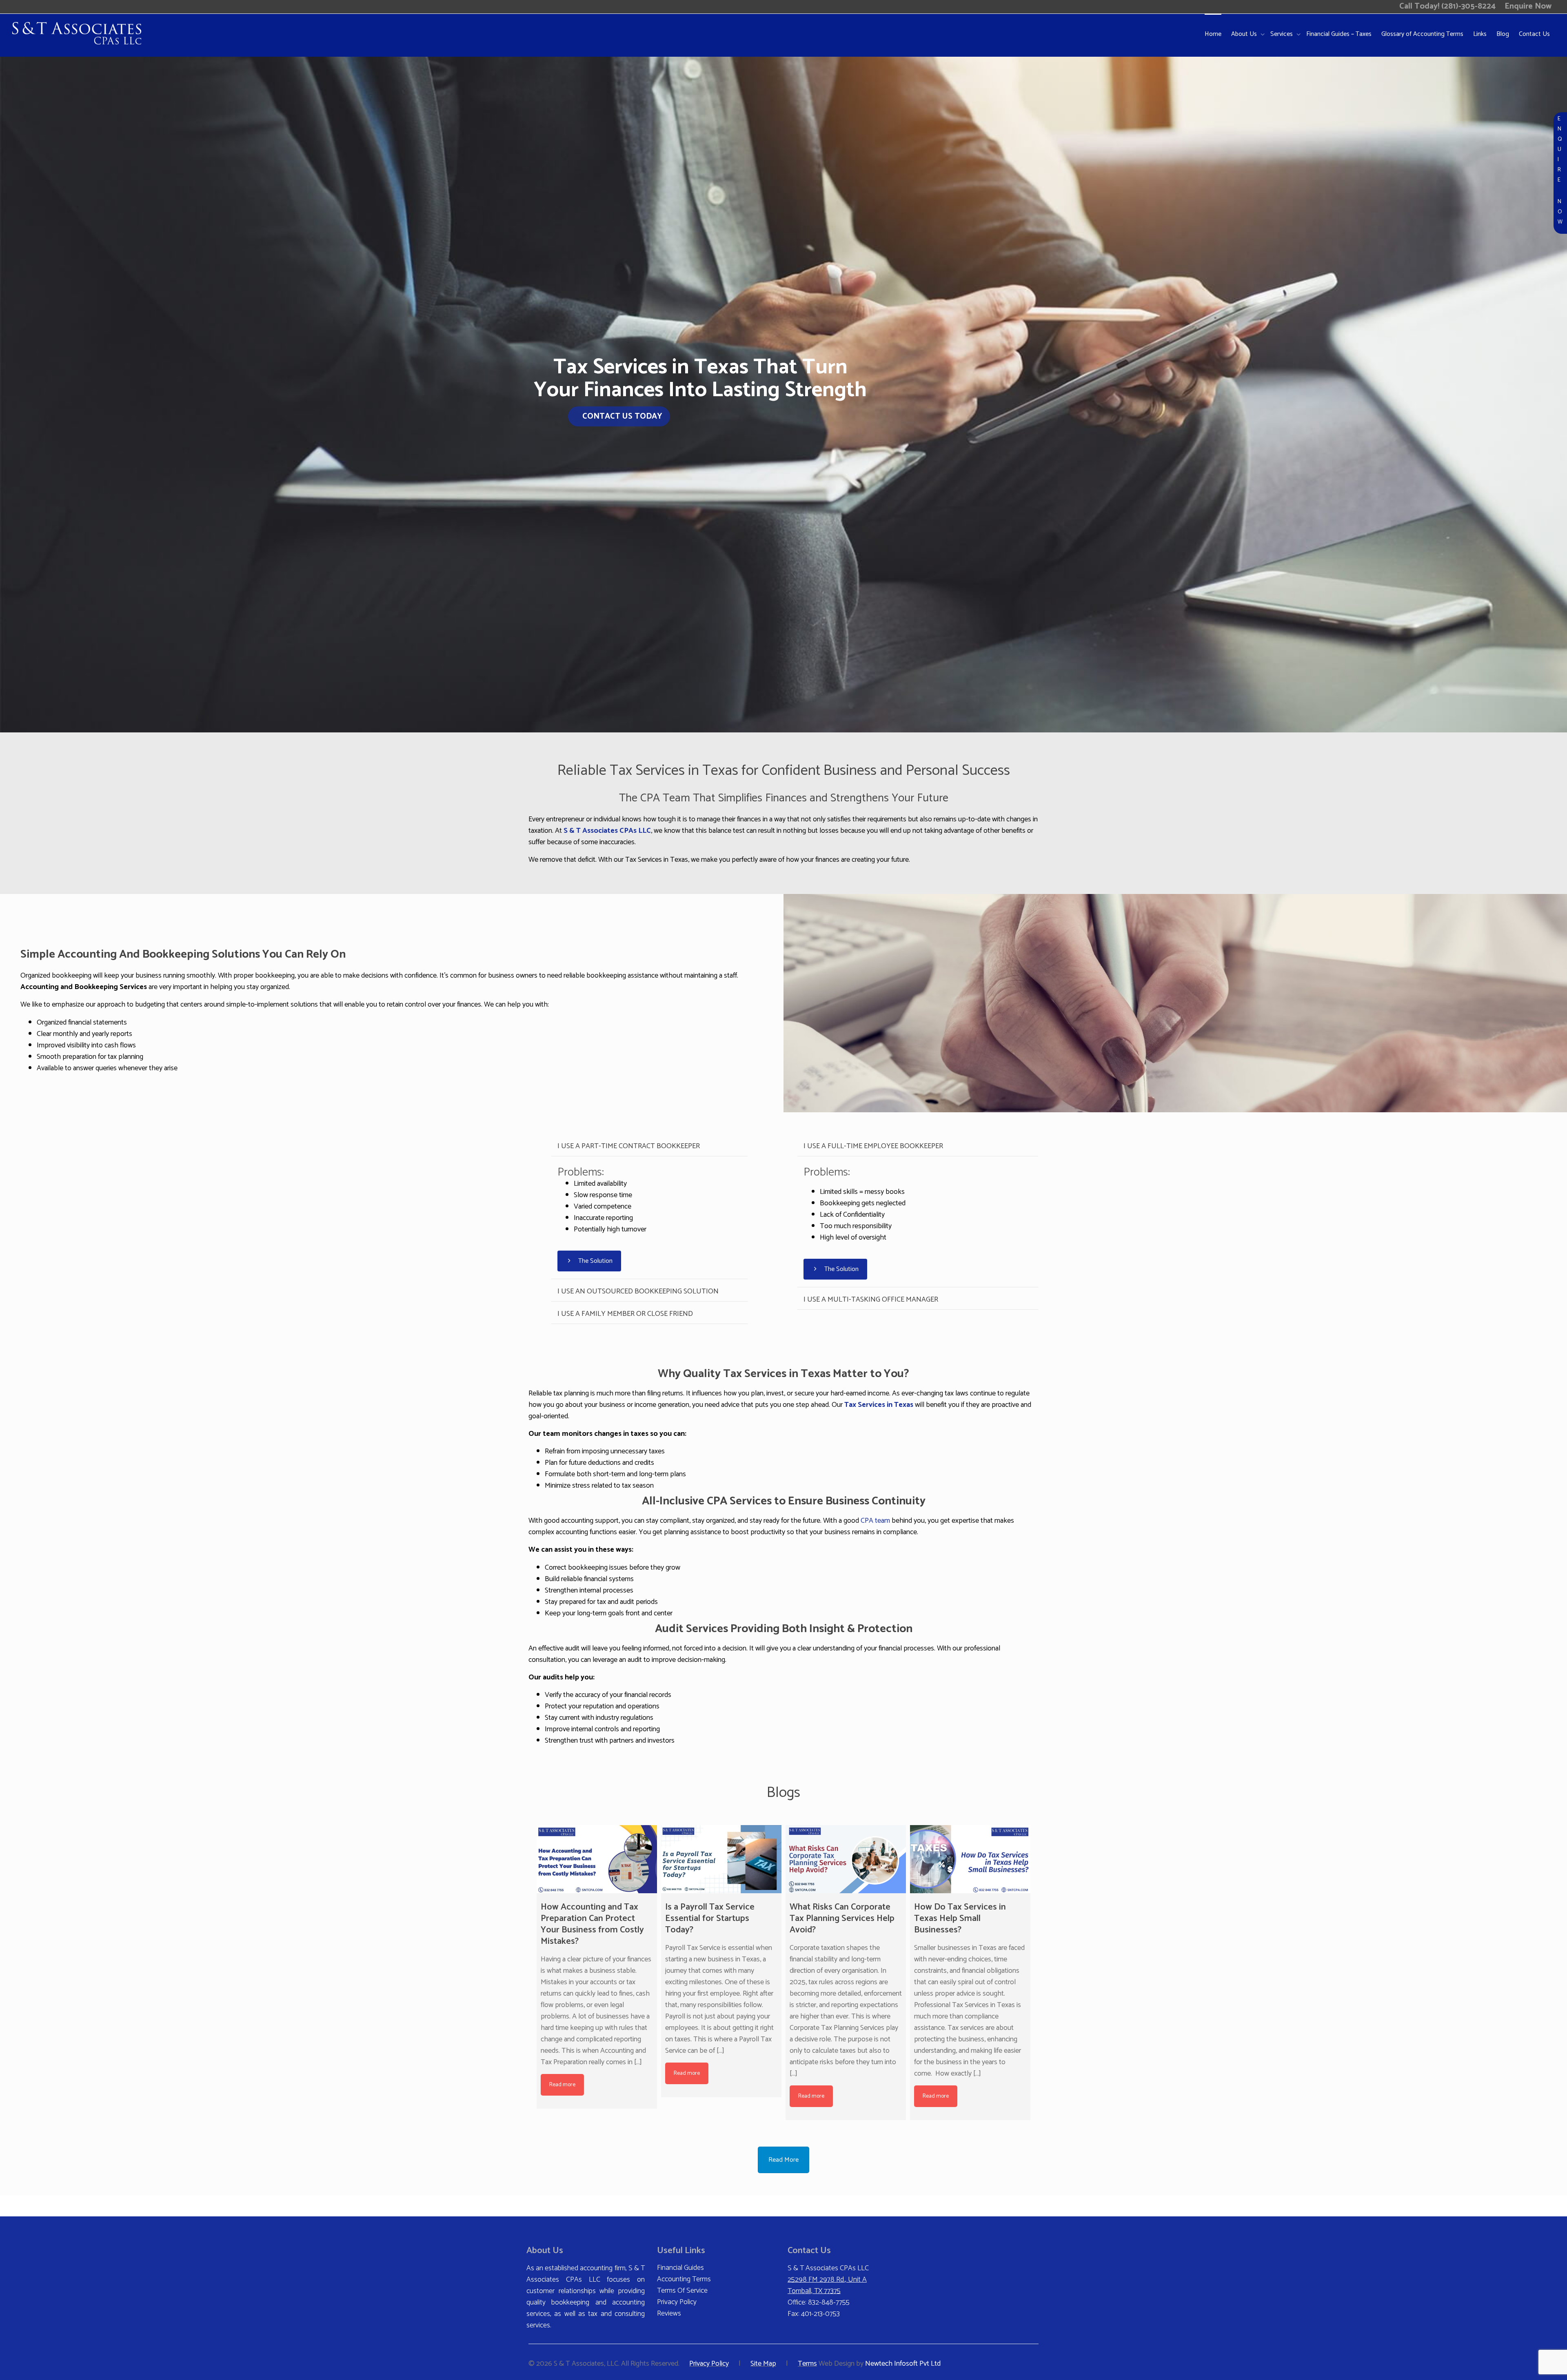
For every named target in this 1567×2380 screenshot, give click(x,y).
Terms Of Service (682, 2291)
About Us (1245, 34)
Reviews (669, 2313)
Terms (807, 2364)
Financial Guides (680, 2268)
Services (1282, 34)
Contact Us (1534, 34)
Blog (1503, 34)
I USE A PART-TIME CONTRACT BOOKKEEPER (629, 1146)
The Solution (595, 1261)
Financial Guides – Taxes (1339, 34)
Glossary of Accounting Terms (1422, 34)
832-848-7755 (829, 2302)
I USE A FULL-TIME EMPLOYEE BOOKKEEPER (873, 1146)
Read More (783, 2160)
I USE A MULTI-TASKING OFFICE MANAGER (871, 1300)
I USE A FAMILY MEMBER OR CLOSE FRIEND (625, 1314)
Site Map (763, 2364)
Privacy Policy (677, 2302)
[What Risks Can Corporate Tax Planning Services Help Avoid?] (846, 1859)
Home (1213, 34)
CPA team (875, 1521)
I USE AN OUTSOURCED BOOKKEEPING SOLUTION (638, 1291)
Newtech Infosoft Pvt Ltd (903, 2364)
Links (1480, 34)
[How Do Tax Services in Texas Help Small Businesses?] (970, 1859)
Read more (562, 2085)
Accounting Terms (684, 2279)
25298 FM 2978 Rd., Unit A (827, 2280)
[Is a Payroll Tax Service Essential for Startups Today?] (721, 1859)
